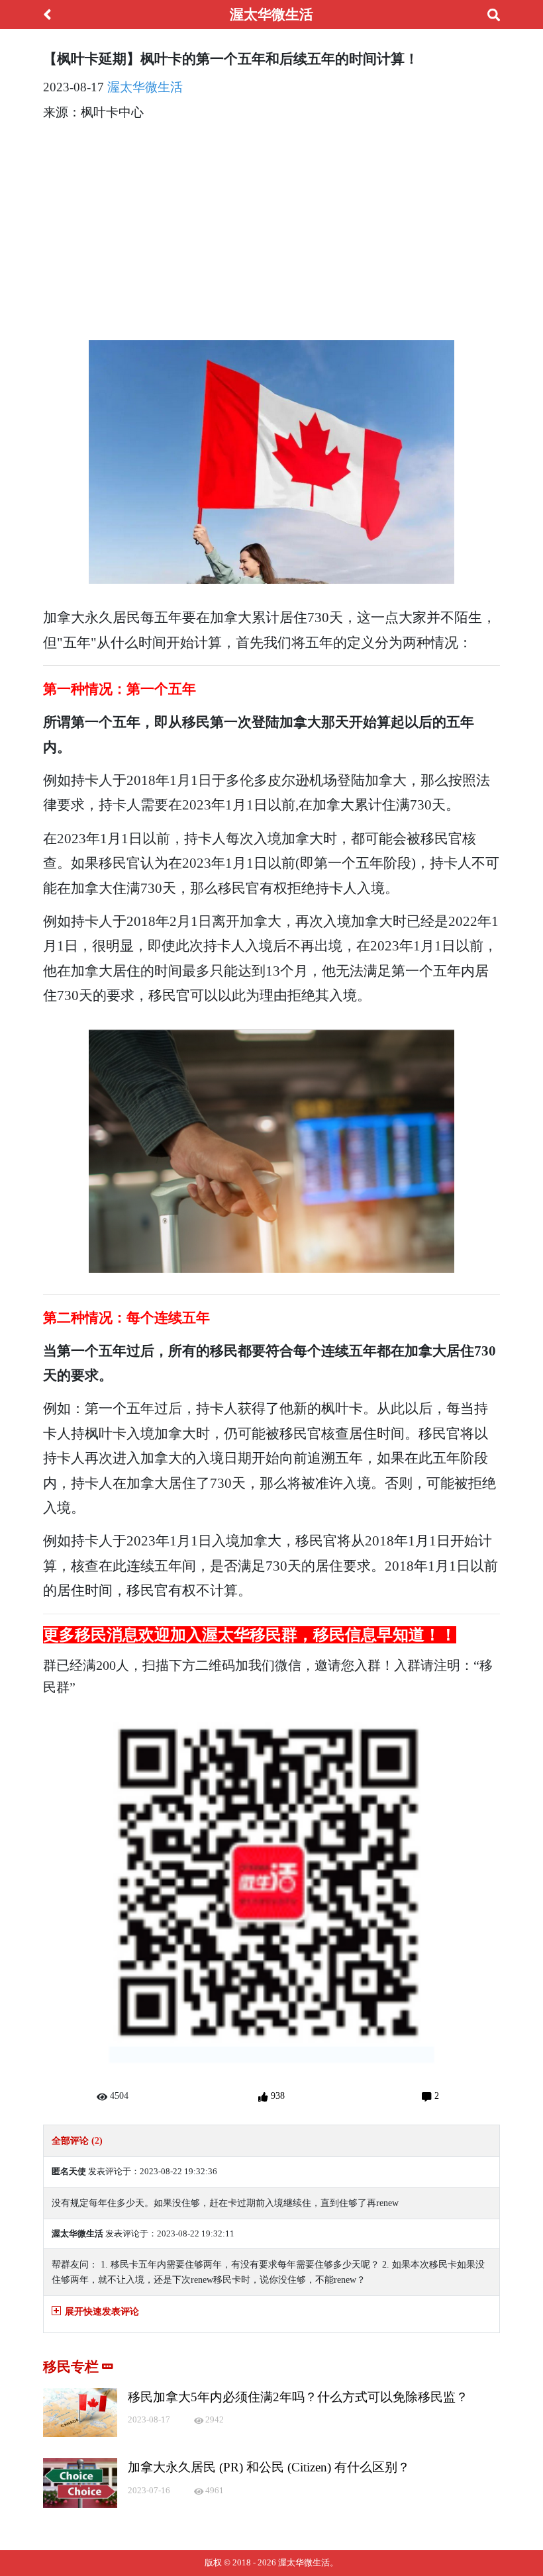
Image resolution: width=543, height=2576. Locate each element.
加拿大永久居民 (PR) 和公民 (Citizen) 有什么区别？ (269, 2467)
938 (276, 2095)
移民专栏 (73, 2367)
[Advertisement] (271, 226)
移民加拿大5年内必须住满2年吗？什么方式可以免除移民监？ (298, 2397)
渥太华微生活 (145, 87)
